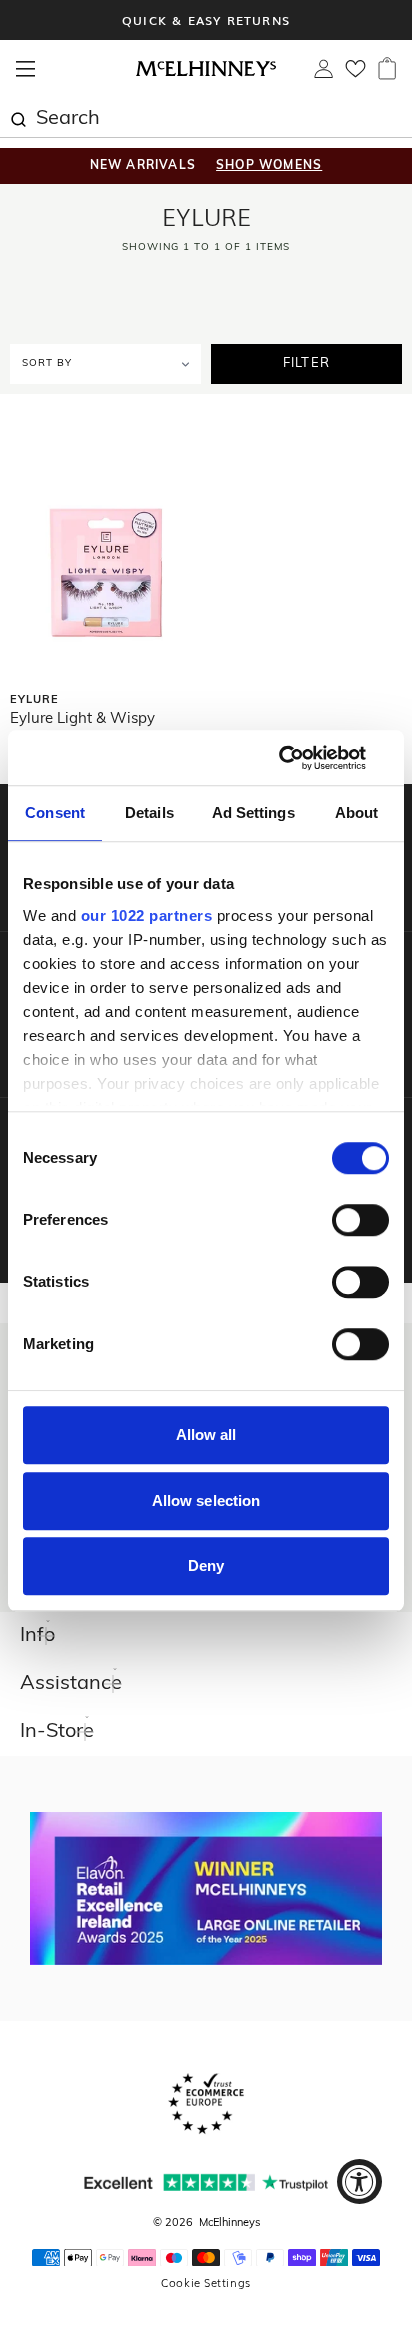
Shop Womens (269, 166)
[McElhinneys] (206, 73)
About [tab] (357, 812)
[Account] (323, 74)
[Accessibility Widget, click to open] (359, 2181)
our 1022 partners (147, 915)
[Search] (18, 117)
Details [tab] (149, 812)
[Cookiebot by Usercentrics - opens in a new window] (301, 758)
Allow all (206, 1434)
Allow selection (206, 1500)
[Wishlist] (355, 75)
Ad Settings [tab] (253, 812)
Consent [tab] (55, 812)
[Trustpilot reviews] (206, 2182)
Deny (206, 1565)
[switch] (360, 1220)
